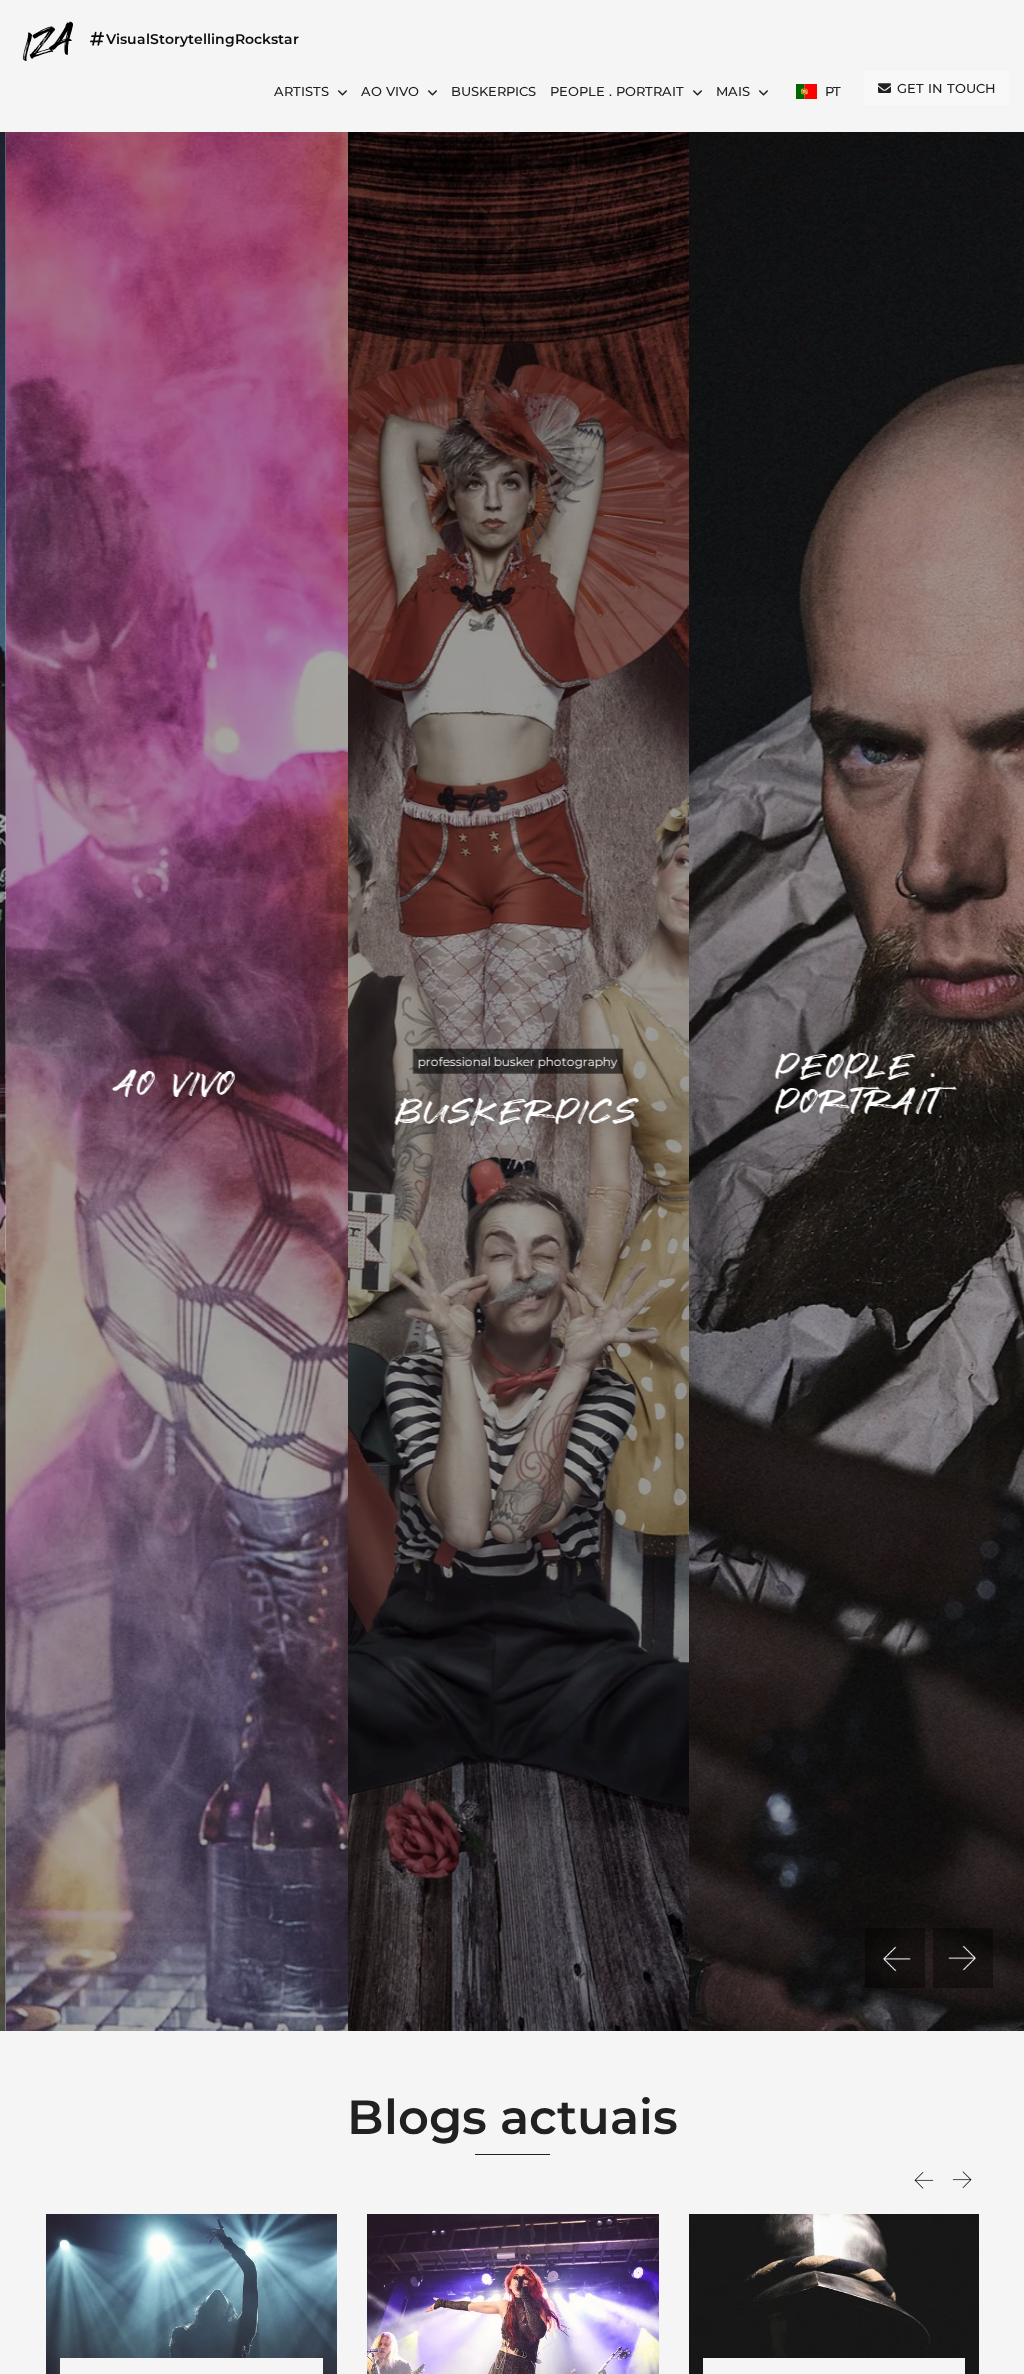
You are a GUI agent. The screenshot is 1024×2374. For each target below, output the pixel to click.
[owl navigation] (895, 1958)
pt (831, 91)
